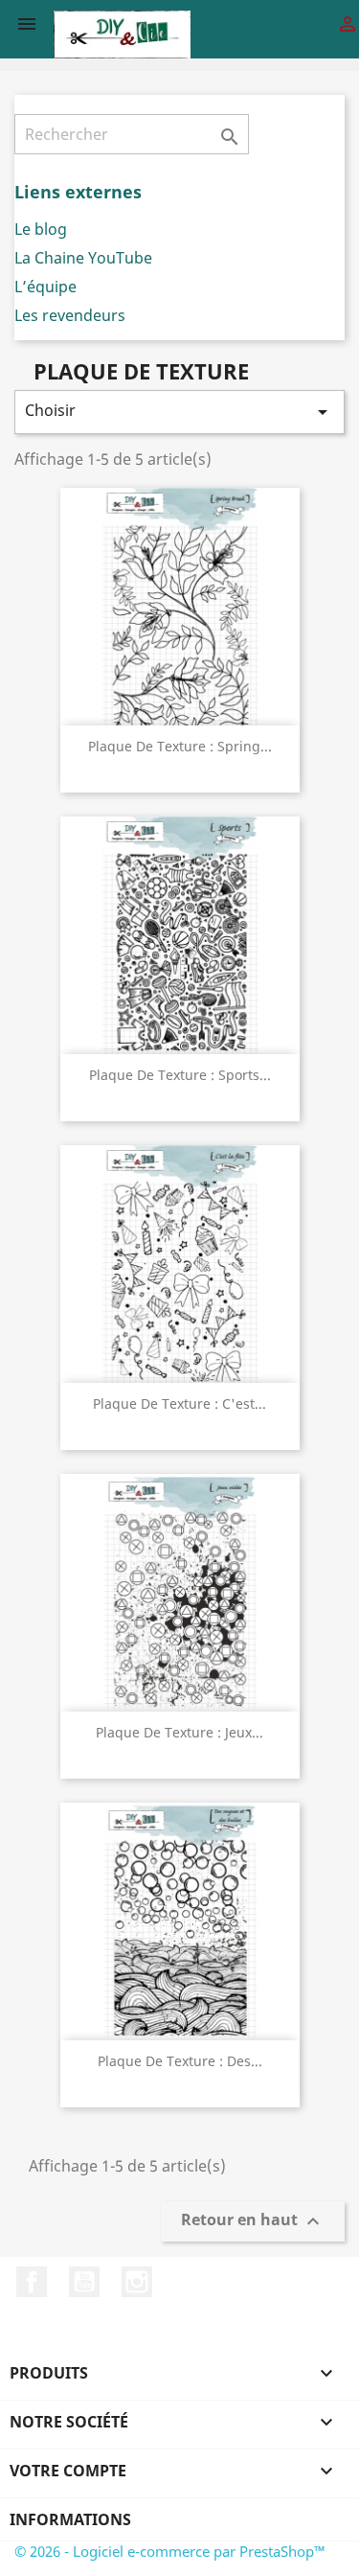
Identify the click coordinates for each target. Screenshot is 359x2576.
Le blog (41, 229)
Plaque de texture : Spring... (180, 746)
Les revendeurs (70, 315)
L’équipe (45, 287)
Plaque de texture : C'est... (179, 1403)
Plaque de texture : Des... (180, 2061)
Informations (70, 2519)
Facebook (32, 2282)
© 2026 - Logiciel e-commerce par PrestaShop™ (170, 2551)
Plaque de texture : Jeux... (179, 1732)
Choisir (179, 412)
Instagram (137, 2282)
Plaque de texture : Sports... (180, 1075)
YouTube (84, 2282)
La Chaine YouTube (83, 258)
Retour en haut (253, 2221)
